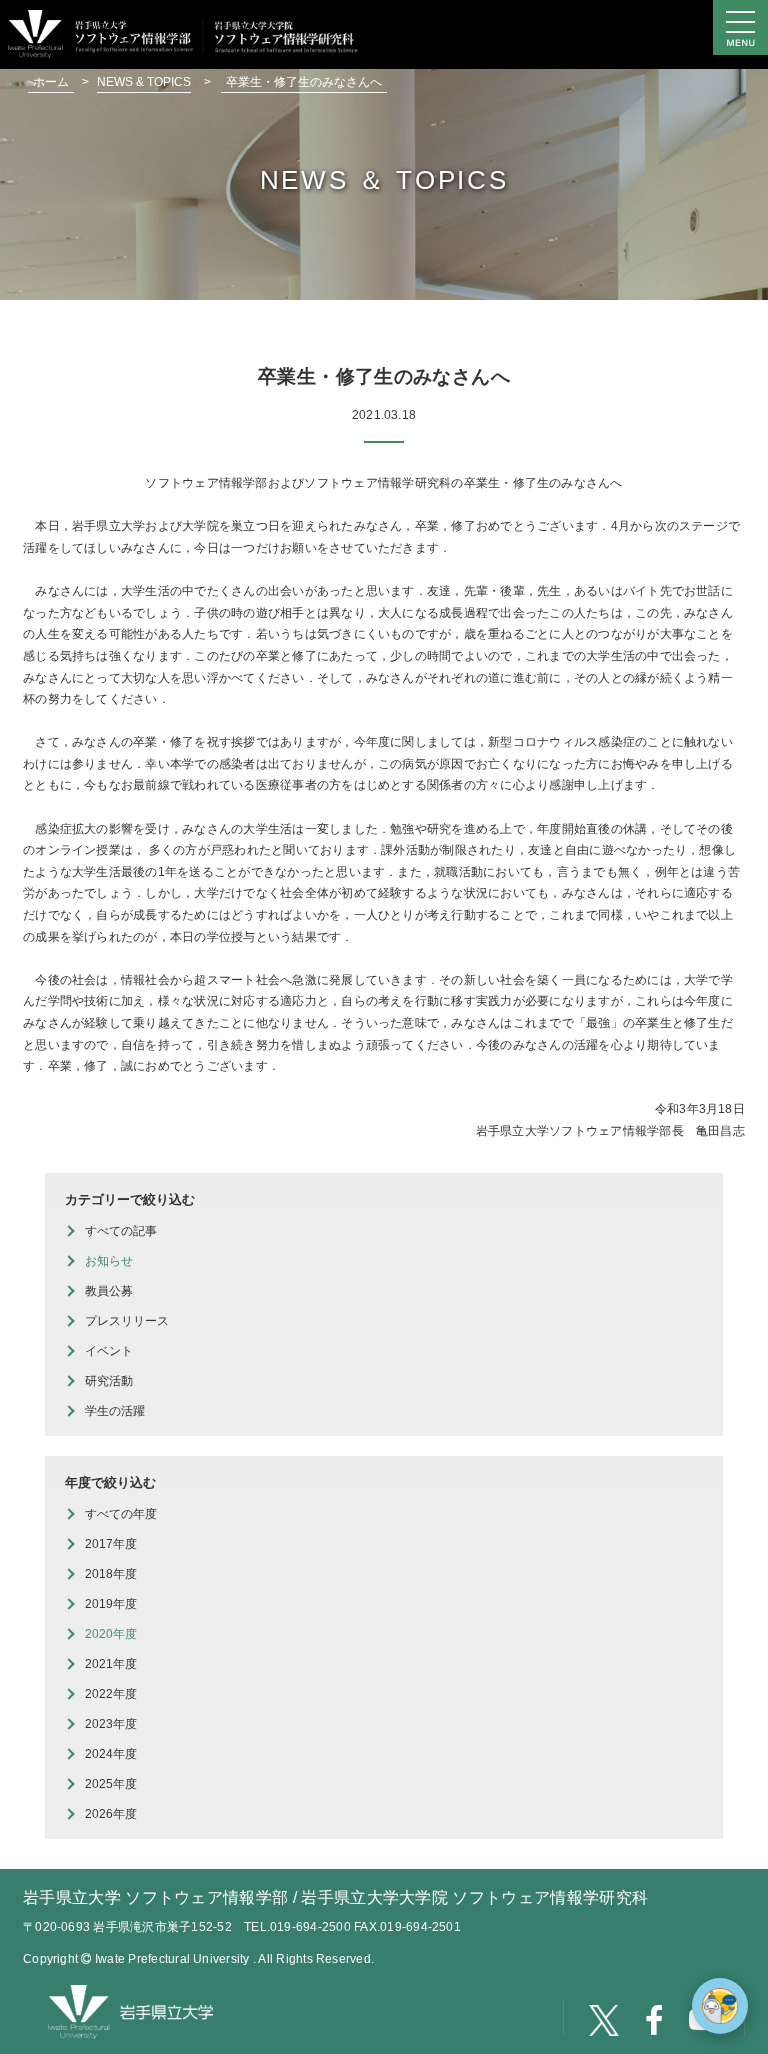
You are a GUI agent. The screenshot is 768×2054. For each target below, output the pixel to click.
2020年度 (111, 1634)
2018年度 (111, 1574)
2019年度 (111, 1604)
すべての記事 (121, 1231)
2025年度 (111, 1784)
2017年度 (111, 1544)
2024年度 (111, 1754)
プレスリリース (127, 1321)
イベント (109, 1351)
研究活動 (109, 1381)
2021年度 (111, 1664)
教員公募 (109, 1291)
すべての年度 (121, 1514)
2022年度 (111, 1694)
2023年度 (111, 1724)
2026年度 (111, 1814)
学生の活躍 (115, 1411)
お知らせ (109, 1261)
